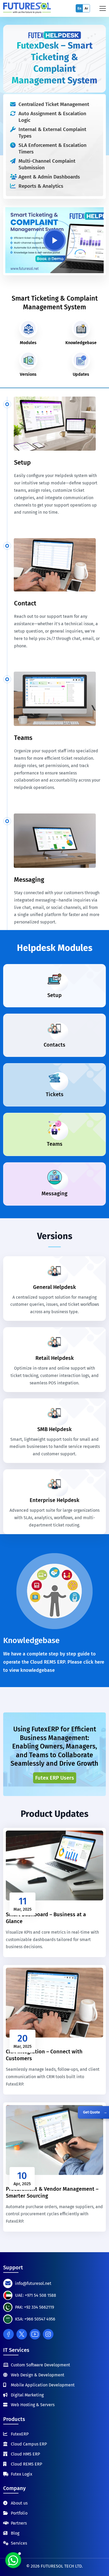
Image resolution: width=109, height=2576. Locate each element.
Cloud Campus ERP (29, 2444)
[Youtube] (35, 2334)
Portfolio (19, 2513)
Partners (19, 2523)
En (80, 8)
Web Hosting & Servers (33, 2405)
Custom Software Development (40, 2365)
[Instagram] (48, 2334)
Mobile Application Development (43, 2385)
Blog (15, 2533)
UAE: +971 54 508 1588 (36, 2295)
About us (19, 2503)
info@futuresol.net (33, 2283)
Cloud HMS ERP (25, 2454)
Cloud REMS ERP (26, 2464)
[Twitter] (22, 2334)
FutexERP (20, 2434)
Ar (86, 8)
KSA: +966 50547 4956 (35, 2319)
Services (19, 2543)
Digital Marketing (27, 2395)
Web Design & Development (38, 2375)
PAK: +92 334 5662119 (35, 2307)
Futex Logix (22, 2474)
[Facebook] (8, 2334)
